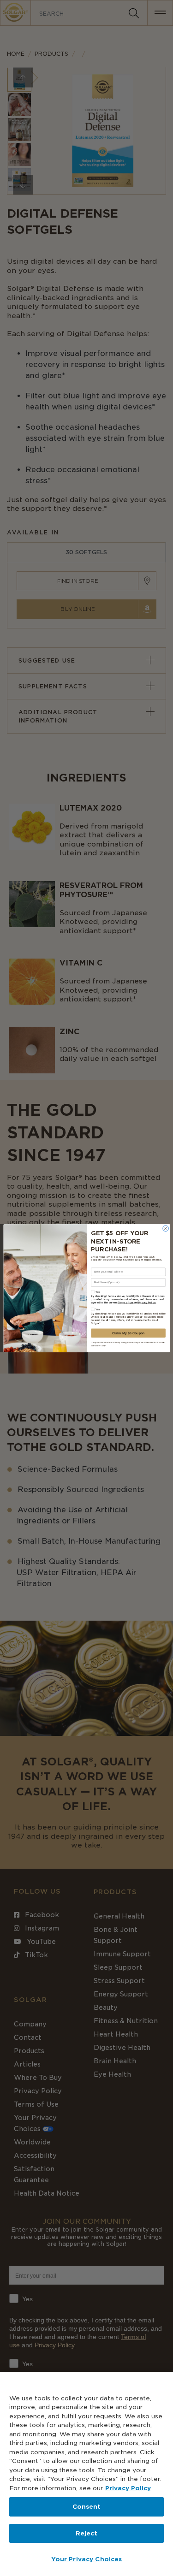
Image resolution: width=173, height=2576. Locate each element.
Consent (87, 2507)
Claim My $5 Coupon (128, 1333)
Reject (87, 2533)
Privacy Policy (128, 2488)
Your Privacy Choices (87, 2559)
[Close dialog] (165, 1229)
